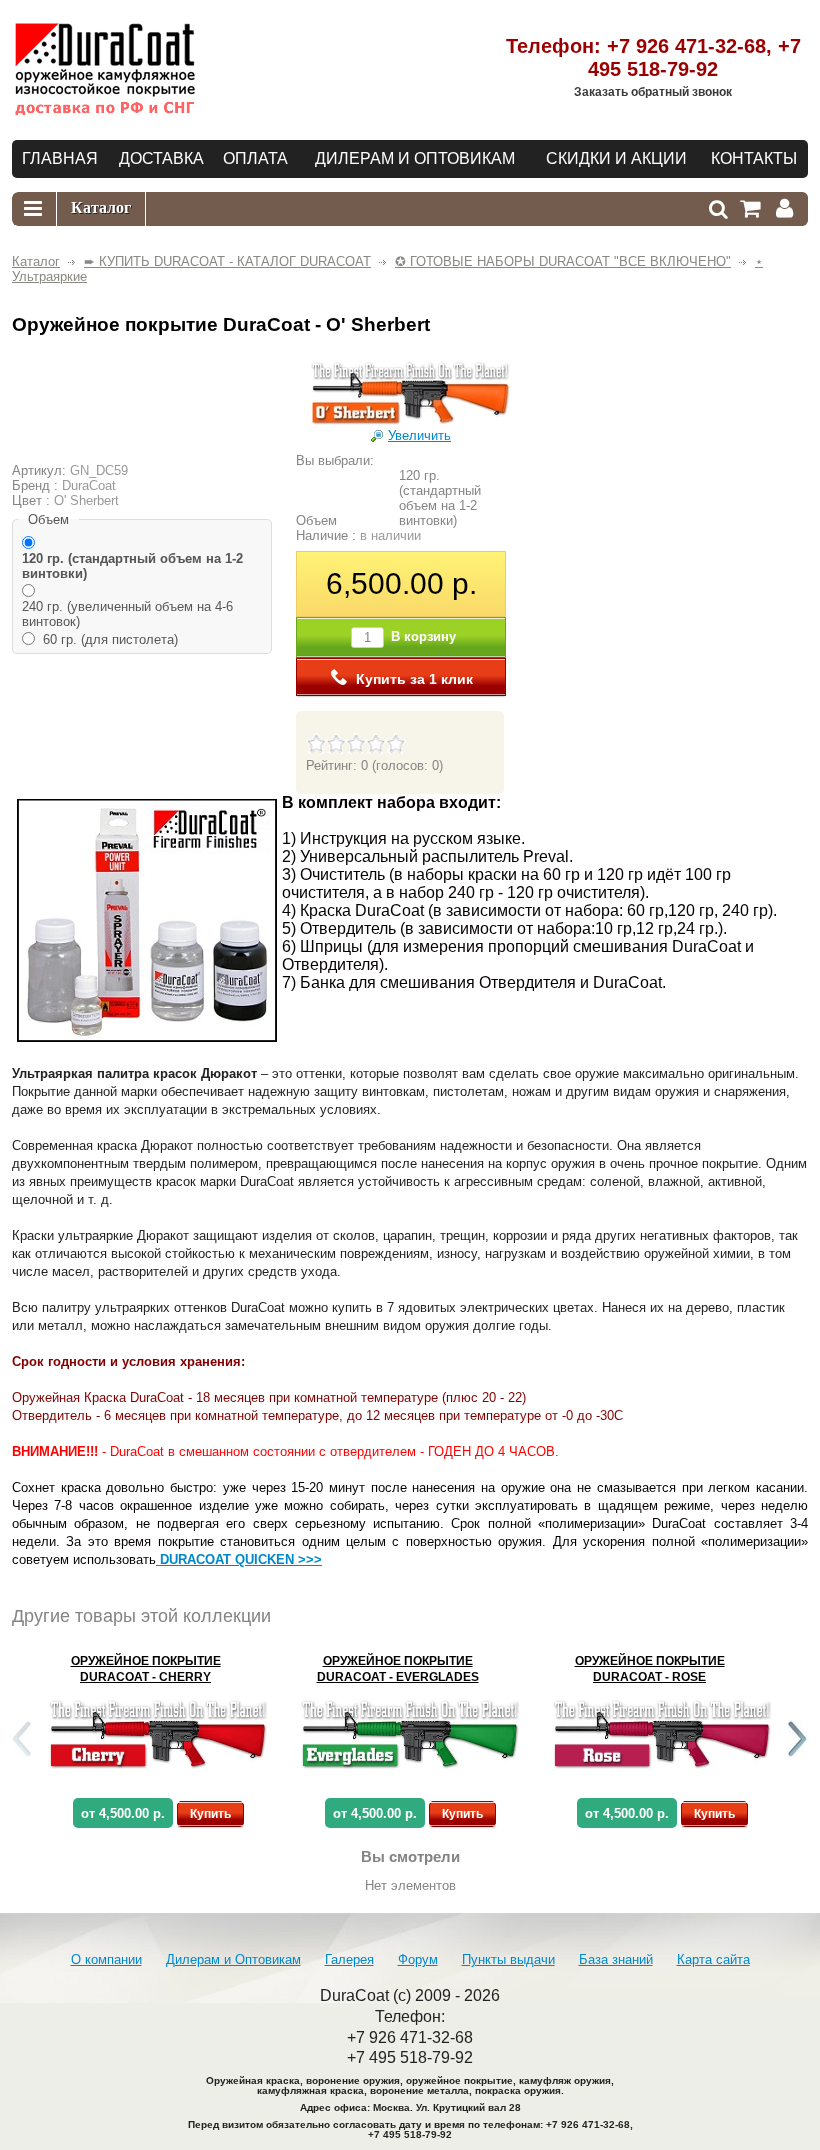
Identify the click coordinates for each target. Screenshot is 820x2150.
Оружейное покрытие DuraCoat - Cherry (146, 1669)
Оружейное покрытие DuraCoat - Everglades (398, 1669)
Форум (418, 1959)
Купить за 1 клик (414, 679)
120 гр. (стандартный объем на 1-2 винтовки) (132, 566)
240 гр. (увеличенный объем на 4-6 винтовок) (127, 614)
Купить (210, 1814)
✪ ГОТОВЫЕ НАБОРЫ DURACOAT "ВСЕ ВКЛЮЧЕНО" (563, 261)
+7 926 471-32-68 (686, 46)
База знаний (616, 1959)
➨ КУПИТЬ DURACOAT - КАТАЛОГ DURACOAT (227, 261)
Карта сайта (713, 1959)
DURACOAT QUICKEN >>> (239, 1559)
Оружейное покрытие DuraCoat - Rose (650, 1669)
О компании (106, 1959)
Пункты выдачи (508, 1959)
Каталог (36, 261)
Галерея (349, 1959)
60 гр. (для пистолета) (110, 639)
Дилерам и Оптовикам (233, 1959)
